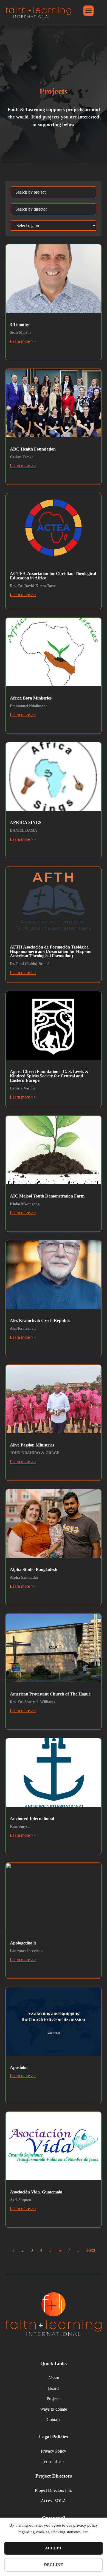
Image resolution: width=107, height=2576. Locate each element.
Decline (54, 2565)
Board (53, 2388)
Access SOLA (54, 2501)
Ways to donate (53, 2409)
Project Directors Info (54, 2490)
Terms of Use (53, 2462)
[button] (89, 11)
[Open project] (54, 302)
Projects (54, 2399)
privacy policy (86, 2525)
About (54, 2378)
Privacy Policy (54, 2451)
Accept (54, 2548)
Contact (53, 2420)
